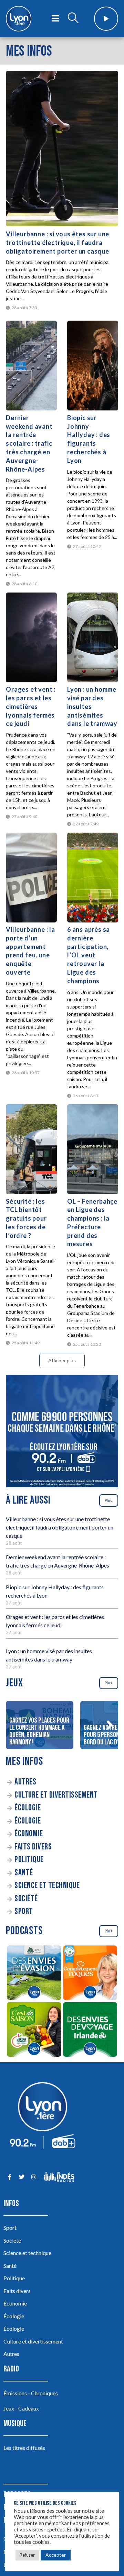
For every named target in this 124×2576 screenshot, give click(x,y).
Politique (29, 1860)
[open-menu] (55, 19)
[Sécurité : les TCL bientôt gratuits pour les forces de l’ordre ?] (31, 1149)
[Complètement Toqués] (90, 1974)
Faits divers (33, 1847)
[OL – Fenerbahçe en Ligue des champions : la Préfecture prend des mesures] (93, 1149)
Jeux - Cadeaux (21, 2408)
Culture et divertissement (56, 1795)
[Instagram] (34, 2177)
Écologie (28, 1808)
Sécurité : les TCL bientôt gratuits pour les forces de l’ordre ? (26, 1218)
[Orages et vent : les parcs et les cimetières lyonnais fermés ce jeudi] (31, 637)
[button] (110, 1725)
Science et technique (47, 1886)
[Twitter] (22, 2177)
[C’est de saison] (34, 2030)
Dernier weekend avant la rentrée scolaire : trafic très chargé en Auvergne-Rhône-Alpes (29, 443)
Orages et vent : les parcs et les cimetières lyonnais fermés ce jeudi (31, 706)
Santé (24, 1873)
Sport (24, 1911)
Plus (108, 1500)
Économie (29, 1834)
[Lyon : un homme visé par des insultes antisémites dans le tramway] (93, 637)
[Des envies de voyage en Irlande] (90, 2030)
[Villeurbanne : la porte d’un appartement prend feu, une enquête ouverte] (31, 878)
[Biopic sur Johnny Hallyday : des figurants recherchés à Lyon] (93, 366)
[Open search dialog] (73, 19)
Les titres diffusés (24, 2448)
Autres (25, 1782)
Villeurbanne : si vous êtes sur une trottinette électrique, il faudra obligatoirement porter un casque (58, 243)
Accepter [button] (56, 2555)
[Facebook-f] (9, 2177)
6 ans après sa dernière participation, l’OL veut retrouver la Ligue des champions (89, 955)
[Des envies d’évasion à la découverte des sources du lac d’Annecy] (34, 1974)
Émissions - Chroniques (31, 2393)
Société (26, 1899)
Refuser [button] (27, 2555)
